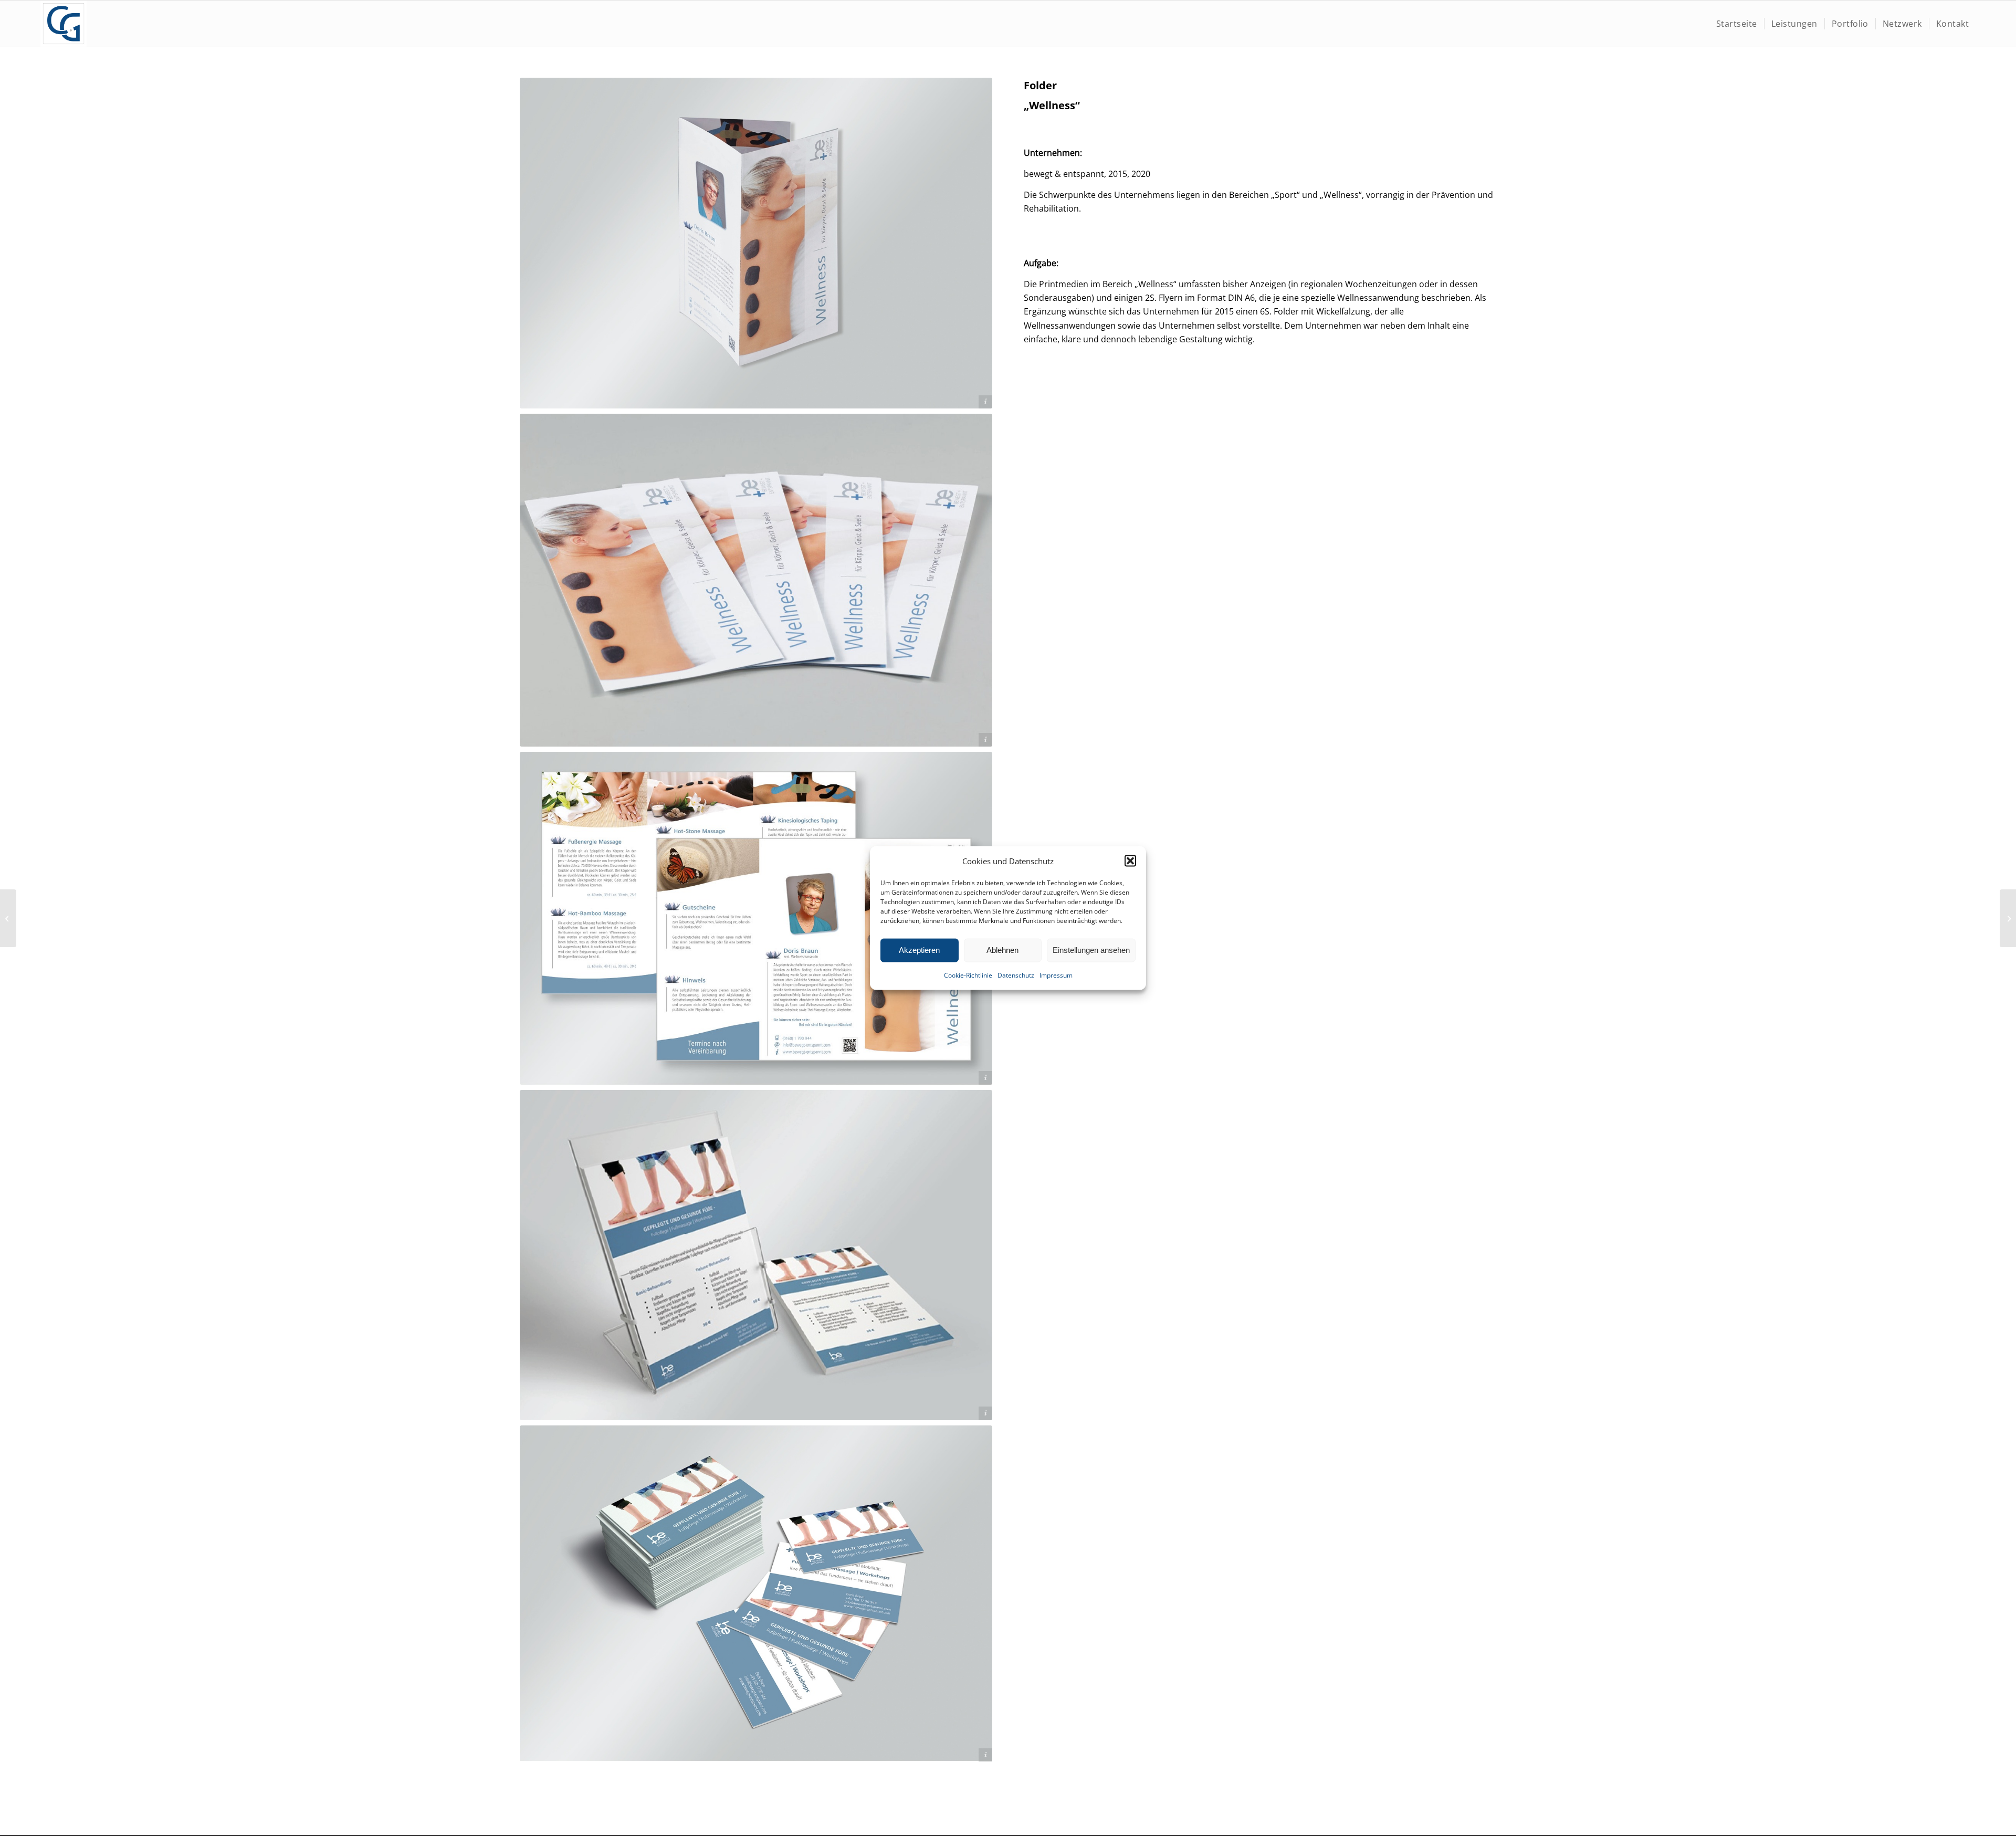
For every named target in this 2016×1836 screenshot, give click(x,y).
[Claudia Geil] (64, 24)
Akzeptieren (919, 950)
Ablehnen (1002, 950)
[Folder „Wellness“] (756, 243)
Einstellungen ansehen (1091, 950)
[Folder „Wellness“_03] (756, 918)
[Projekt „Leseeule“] (2008, 918)
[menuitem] (1737, 24)
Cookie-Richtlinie (968, 975)
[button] (1130, 861)
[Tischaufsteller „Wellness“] (756, 1255)
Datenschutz (1016, 975)
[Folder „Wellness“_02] (756, 580)
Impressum (1056, 975)
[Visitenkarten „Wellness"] (756, 1594)
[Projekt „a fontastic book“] (8, 918)
